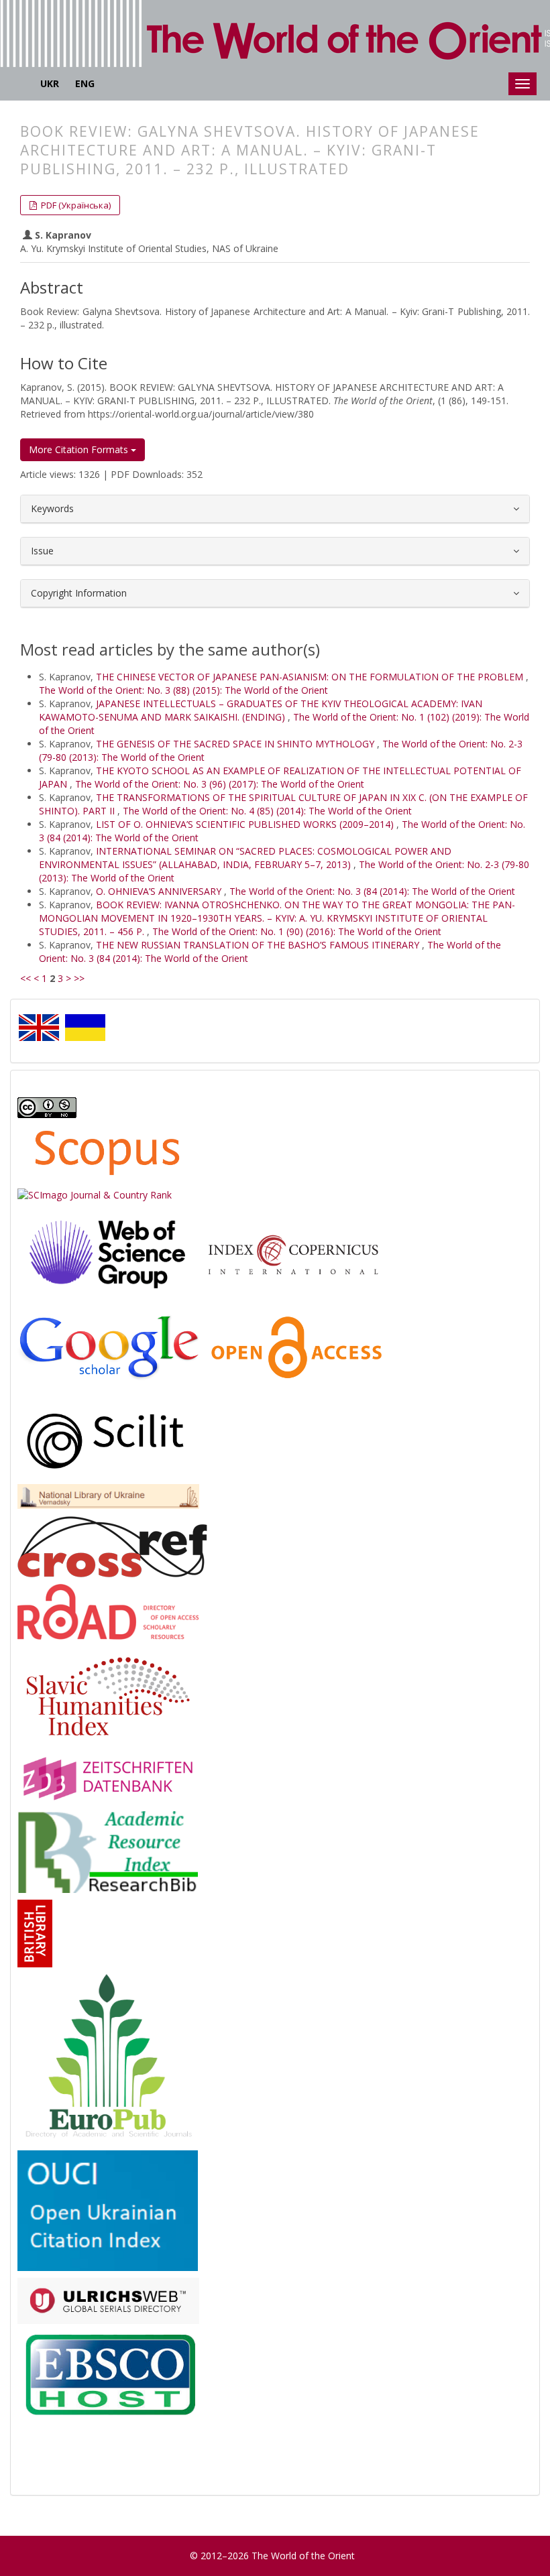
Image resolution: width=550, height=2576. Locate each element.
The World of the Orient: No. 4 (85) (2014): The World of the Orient (267, 811)
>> (79, 978)
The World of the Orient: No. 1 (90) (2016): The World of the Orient (297, 931)
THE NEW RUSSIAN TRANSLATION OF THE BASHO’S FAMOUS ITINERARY (259, 945)
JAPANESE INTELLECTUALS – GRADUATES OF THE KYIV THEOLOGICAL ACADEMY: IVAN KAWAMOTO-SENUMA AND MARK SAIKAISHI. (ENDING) (261, 710)
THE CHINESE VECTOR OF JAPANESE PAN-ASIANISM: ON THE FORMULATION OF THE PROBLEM (311, 677)
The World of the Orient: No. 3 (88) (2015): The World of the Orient (183, 690)
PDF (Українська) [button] (75, 205)
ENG (85, 83)
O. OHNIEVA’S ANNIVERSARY (160, 891)
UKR (50, 83)
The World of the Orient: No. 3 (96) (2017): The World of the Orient (220, 784)
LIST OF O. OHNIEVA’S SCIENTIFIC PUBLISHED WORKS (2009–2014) (246, 824)
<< (25, 978)
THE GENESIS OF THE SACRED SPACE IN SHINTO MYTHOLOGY (236, 744)
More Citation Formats (80, 449)
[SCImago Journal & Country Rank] (95, 1194)
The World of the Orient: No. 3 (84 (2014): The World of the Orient (372, 891)
